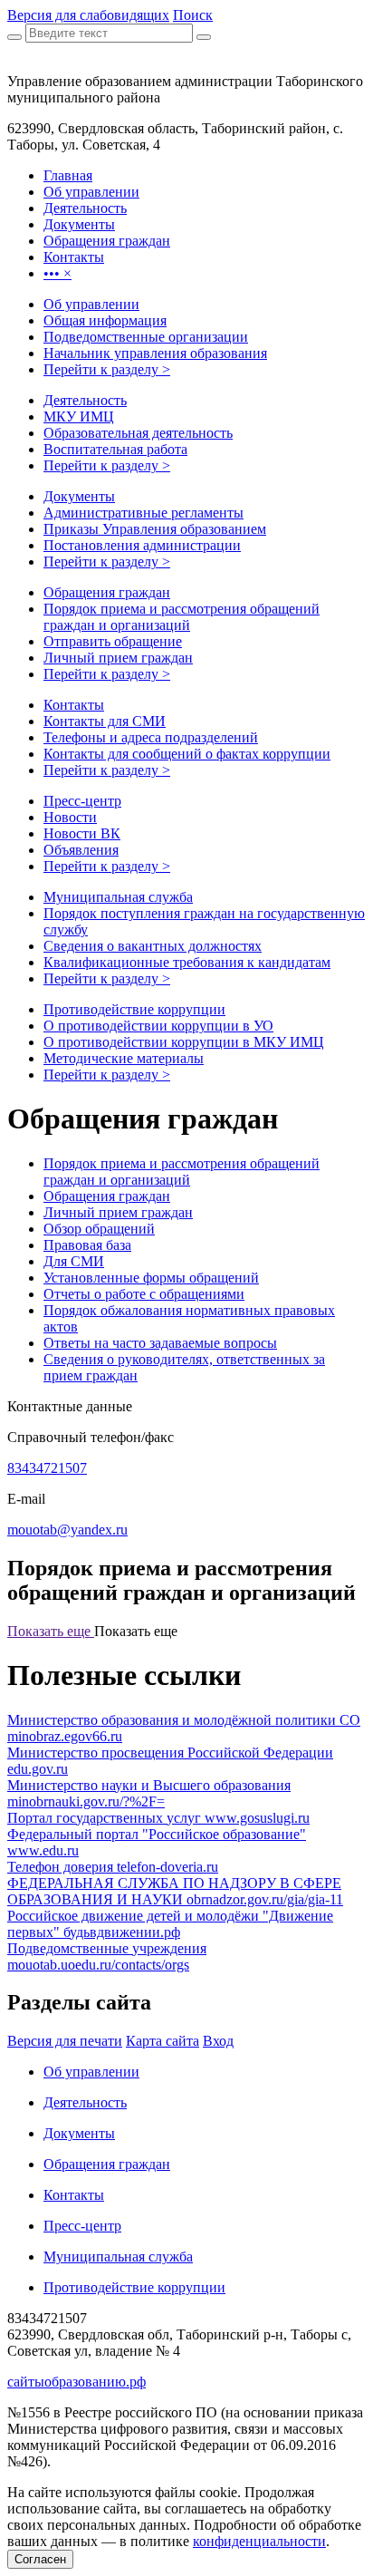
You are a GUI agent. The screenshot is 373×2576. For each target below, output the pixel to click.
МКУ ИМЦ (79, 416)
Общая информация (105, 320)
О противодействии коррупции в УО (158, 1026)
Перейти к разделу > (107, 369)
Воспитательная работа (115, 449)
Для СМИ (74, 1261)
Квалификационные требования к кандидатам (187, 962)
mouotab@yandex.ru (67, 1530)
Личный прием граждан (118, 658)
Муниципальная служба (118, 897)
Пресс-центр (82, 801)
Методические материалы (124, 1058)
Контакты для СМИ (105, 721)
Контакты (74, 705)
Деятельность (85, 400)
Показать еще (51, 1631)
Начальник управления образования (155, 353)
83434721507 (47, 1468)
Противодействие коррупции (134, 1009)
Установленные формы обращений (151, 1278)
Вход (218, 2041)
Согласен (40, 2559)
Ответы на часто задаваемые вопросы (160, 1343)
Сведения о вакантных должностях (153, 946)
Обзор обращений (99, 1229)
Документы (79, 496)
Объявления (81, 850)
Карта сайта (163, 2041)
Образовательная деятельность (138, 433)
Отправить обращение (113, 641)
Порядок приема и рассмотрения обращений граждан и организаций (182, 617)
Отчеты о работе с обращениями (144, 1294)
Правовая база (87, 1245)
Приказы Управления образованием (155, 529)
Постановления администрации (142, 545)
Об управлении (91, 304)
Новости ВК (82, 833)
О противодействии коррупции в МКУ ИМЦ (184, 1042)
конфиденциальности (259, 2541)
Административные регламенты (143, 513)
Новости (70, 817)
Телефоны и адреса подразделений (151, 737)
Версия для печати (65, 2041)
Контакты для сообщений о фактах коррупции (187, 754)
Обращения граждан (107, 592)
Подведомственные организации (146, 337)
